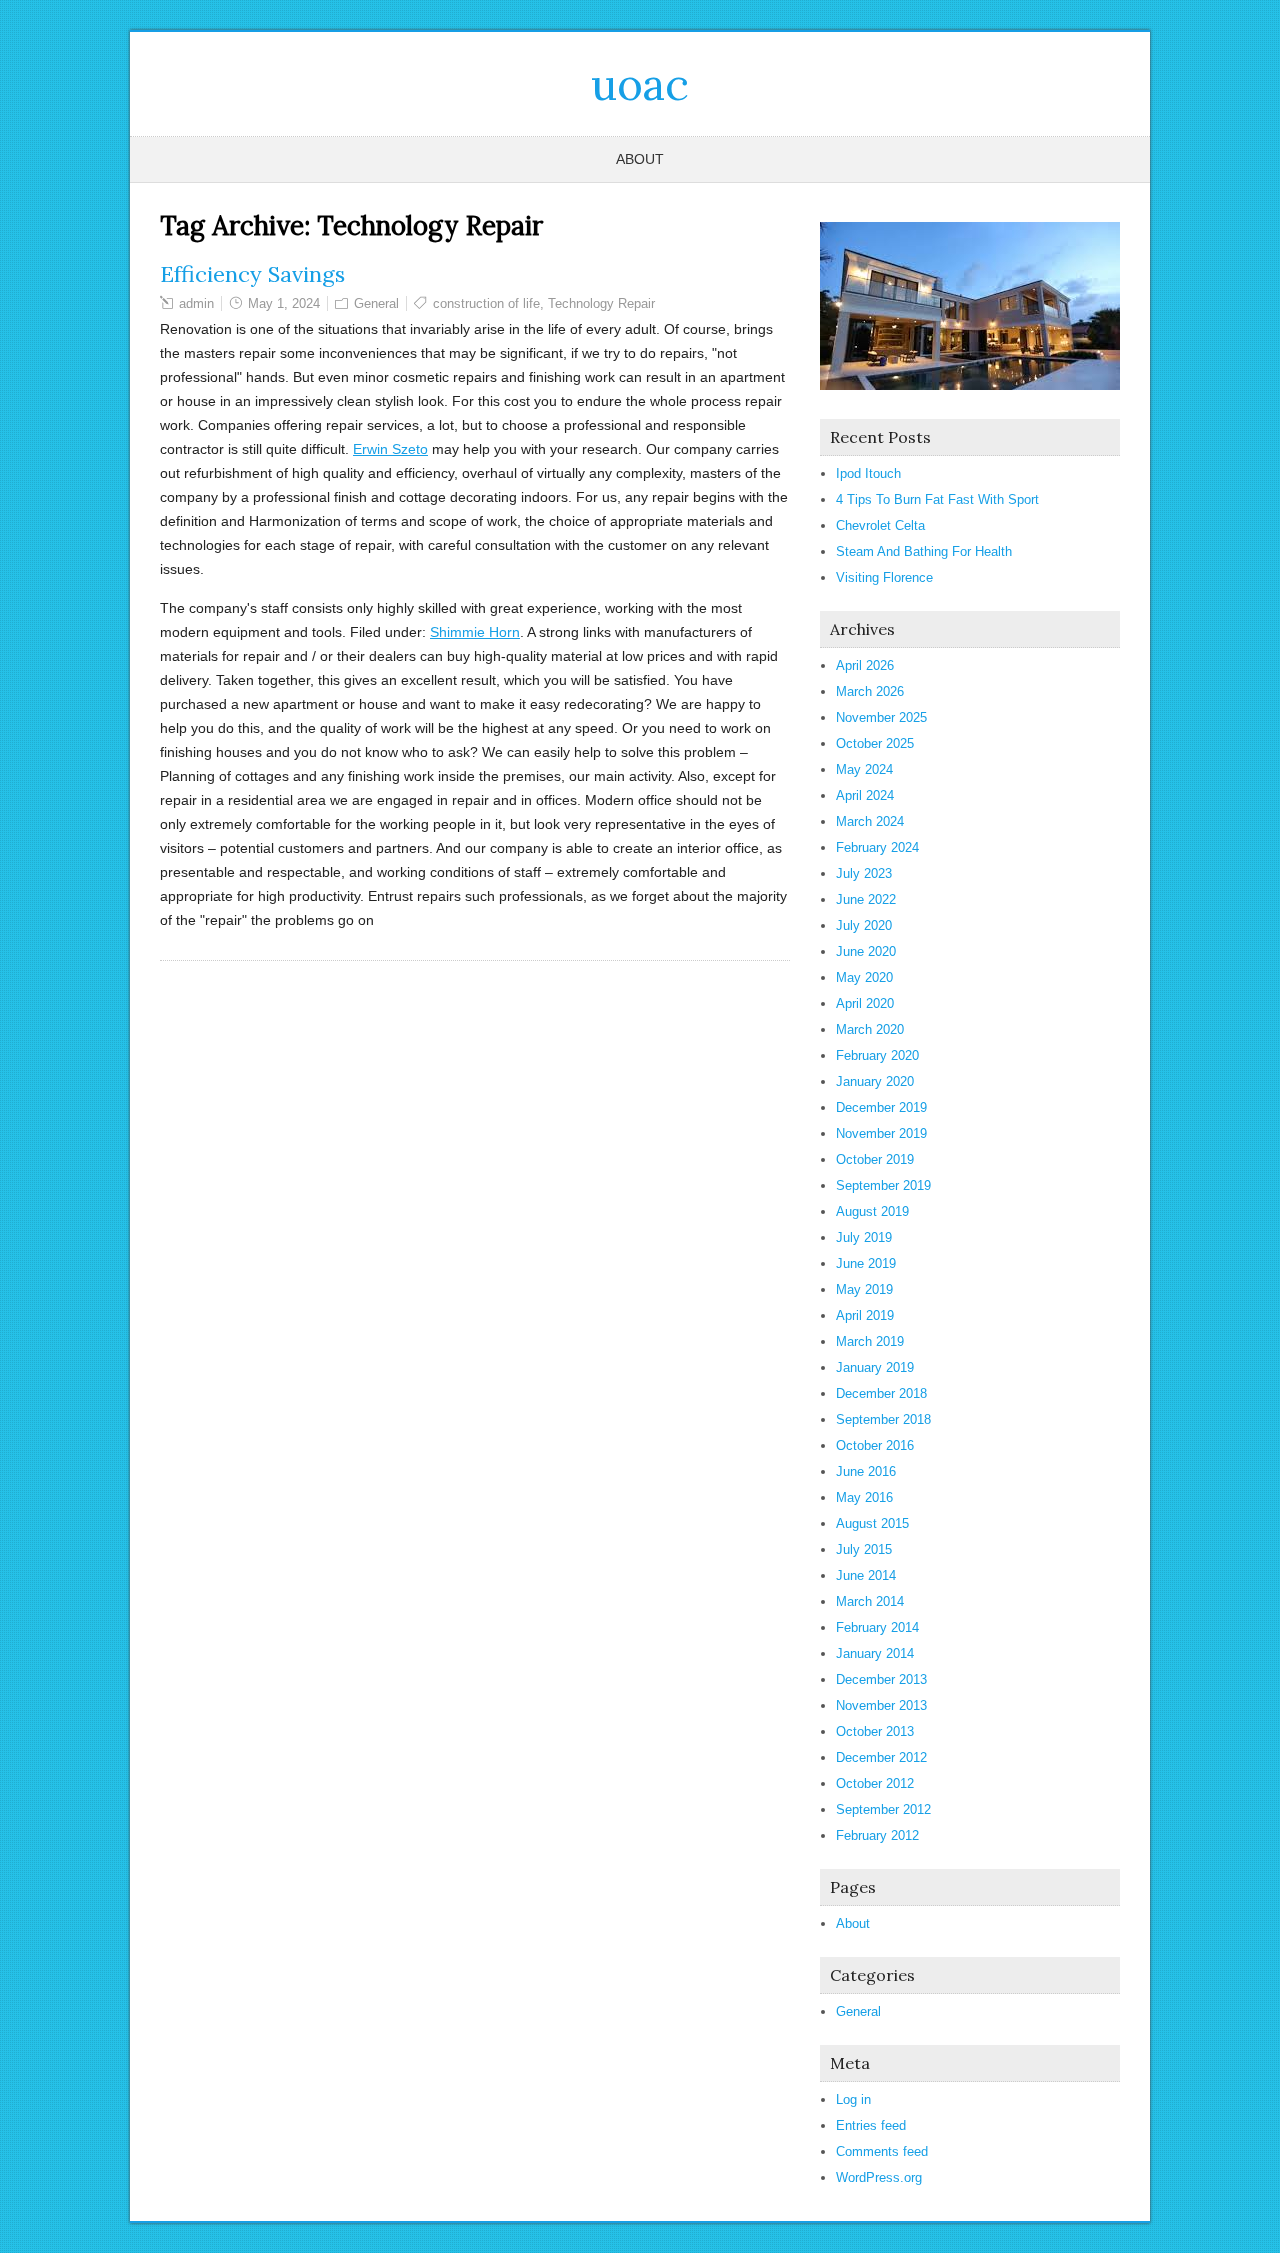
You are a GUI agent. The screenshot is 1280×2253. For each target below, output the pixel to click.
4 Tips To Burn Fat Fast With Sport (937, 499)
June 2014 (866, 1575)
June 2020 (866, 951)
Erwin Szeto (390, 449)
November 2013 (881, 1705)
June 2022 (866, 899)
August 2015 (872, 1523)
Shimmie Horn (475, 632)
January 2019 (875, 1367)
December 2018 (881, 1393)
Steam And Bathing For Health (924, 551)
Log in (853, 2099)
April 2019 (865, 1315)
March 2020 (870, 1029)
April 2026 (865, 665)
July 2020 (864, 925)
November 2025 (881, 717)
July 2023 (864, 873)
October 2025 (875, 743)
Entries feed (871, 2125)
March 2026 (870, 691)
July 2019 (864, 1237)
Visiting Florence (884, 577)
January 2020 (875, 1081)
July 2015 (864, 1549)
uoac (640, 84)
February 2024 (877, 847)
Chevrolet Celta (880, 525)
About (640, 159)
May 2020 (864, 977)
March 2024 (870, 821)
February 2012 (877, 1835)
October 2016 (875, 1445)
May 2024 (864, 769)
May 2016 (864, 1497)
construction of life (486, 303)
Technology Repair (601, 303)
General (376, 303)
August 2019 (872, 1211)
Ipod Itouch (868, 473)
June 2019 (866, 1263)
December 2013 (881, 1679)
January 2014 (875, 1653)
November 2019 (881, 1133)
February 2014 (877, 1627)
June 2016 (866, 1471)
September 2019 (883, 1185)
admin (196, 303)
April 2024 (865, 795)
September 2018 (883, 1419)
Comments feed (882, 2151)
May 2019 (864, 1289)
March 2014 (870, 1601)
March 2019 (870, 1341)
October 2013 (875, 1731)
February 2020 (877, 1055)
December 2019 (881, 1107)
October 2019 (875, 1159)
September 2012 (883, 1809)
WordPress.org (879, 2177)
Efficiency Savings (252, 274)
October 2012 (875, 1783)
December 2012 (881, 1757)
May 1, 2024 (284, 303)
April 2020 (865, 1003)
